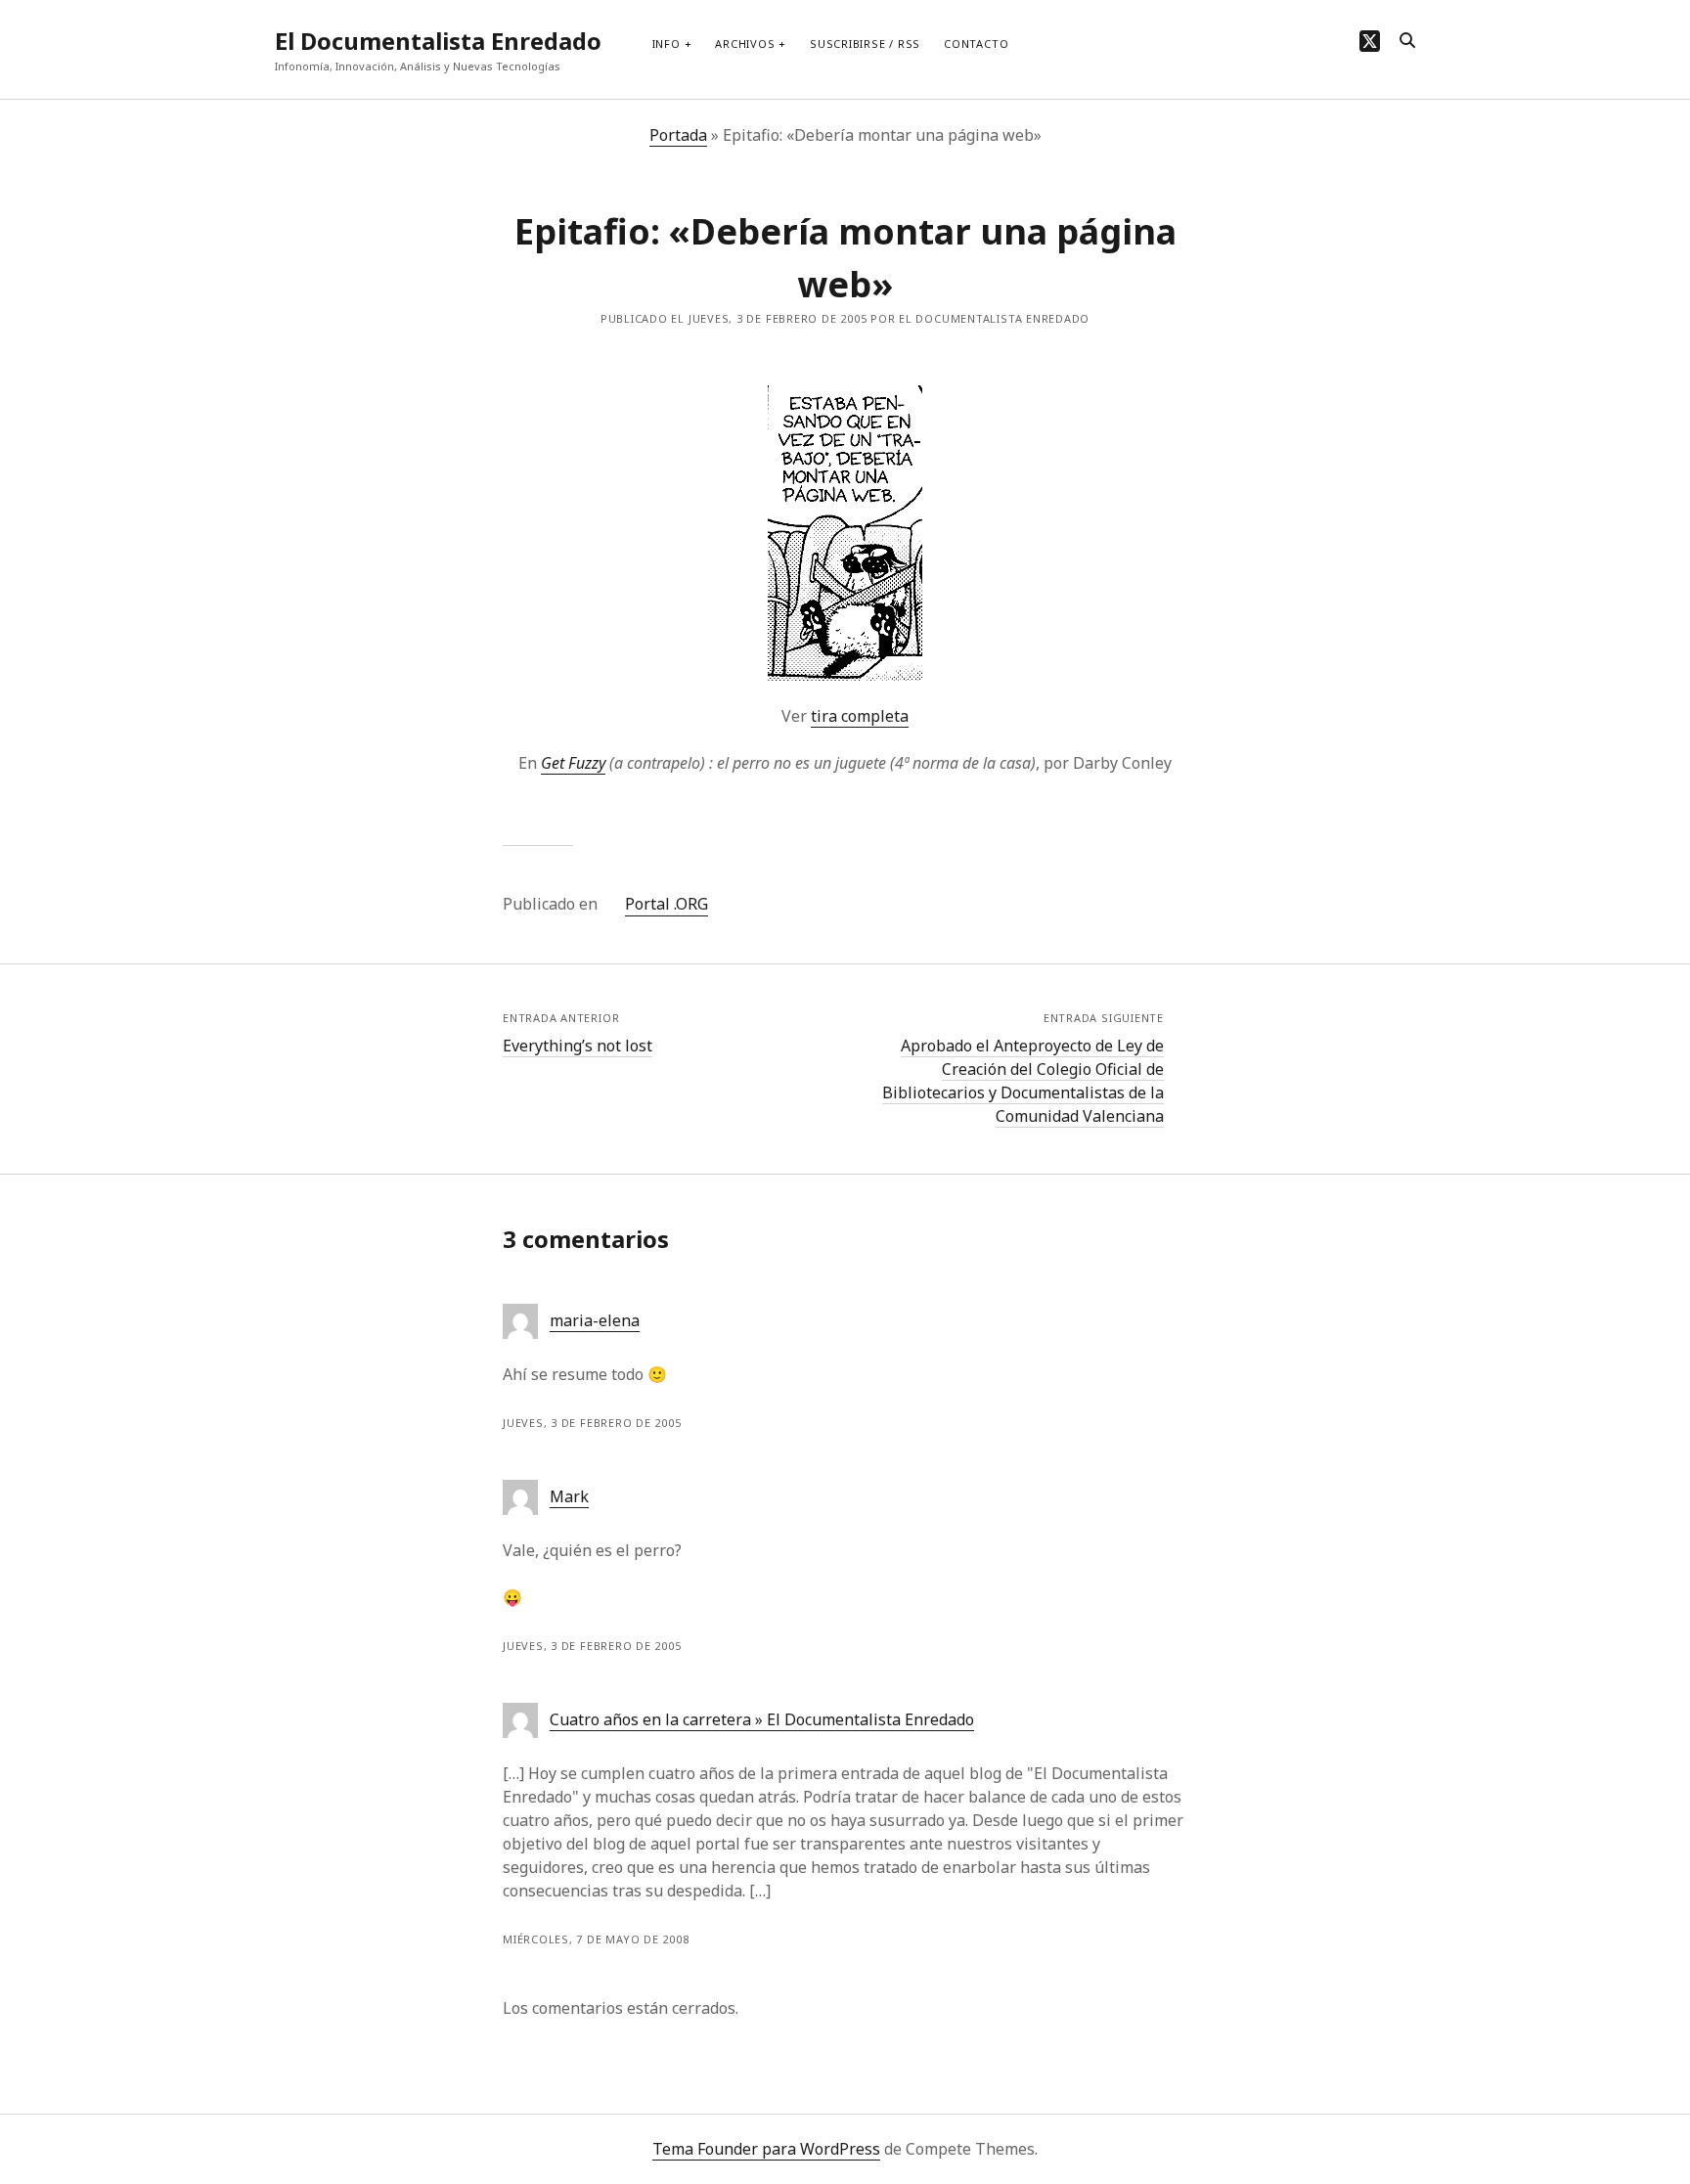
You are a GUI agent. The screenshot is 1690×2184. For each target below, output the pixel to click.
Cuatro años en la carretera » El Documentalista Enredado (762, 1719)
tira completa (860, 716)
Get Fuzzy (573, 763)
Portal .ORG (667, 904)
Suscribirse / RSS (865, 44)
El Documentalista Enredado (438, 41)
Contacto (976, 44)
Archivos (745, 44)
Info (667, 44)
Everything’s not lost (578, 1046)
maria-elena (595, 1320)
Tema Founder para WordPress (766, 2149)
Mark (569, 1496)
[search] (1407, 41)
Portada (678, 135)
